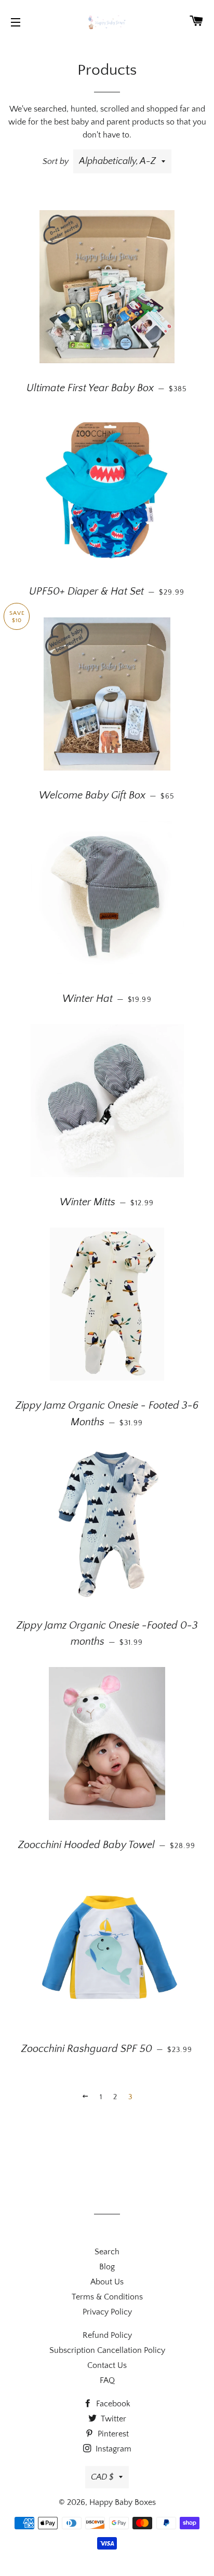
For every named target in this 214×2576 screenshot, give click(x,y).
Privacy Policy (107, 2312)
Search (107, 2252)
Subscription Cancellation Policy (107, 2350)
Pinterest (112, 2434)
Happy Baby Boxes (123, 2502)
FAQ (107, 2380)
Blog (107, 2267)
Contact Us (107, 2365)
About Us (107, 2282)
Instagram (112, 2449)
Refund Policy (107, 2335)
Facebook (112, 2404)
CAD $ (102, 2477)
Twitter (112, 2419)
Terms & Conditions (107, 2297)
